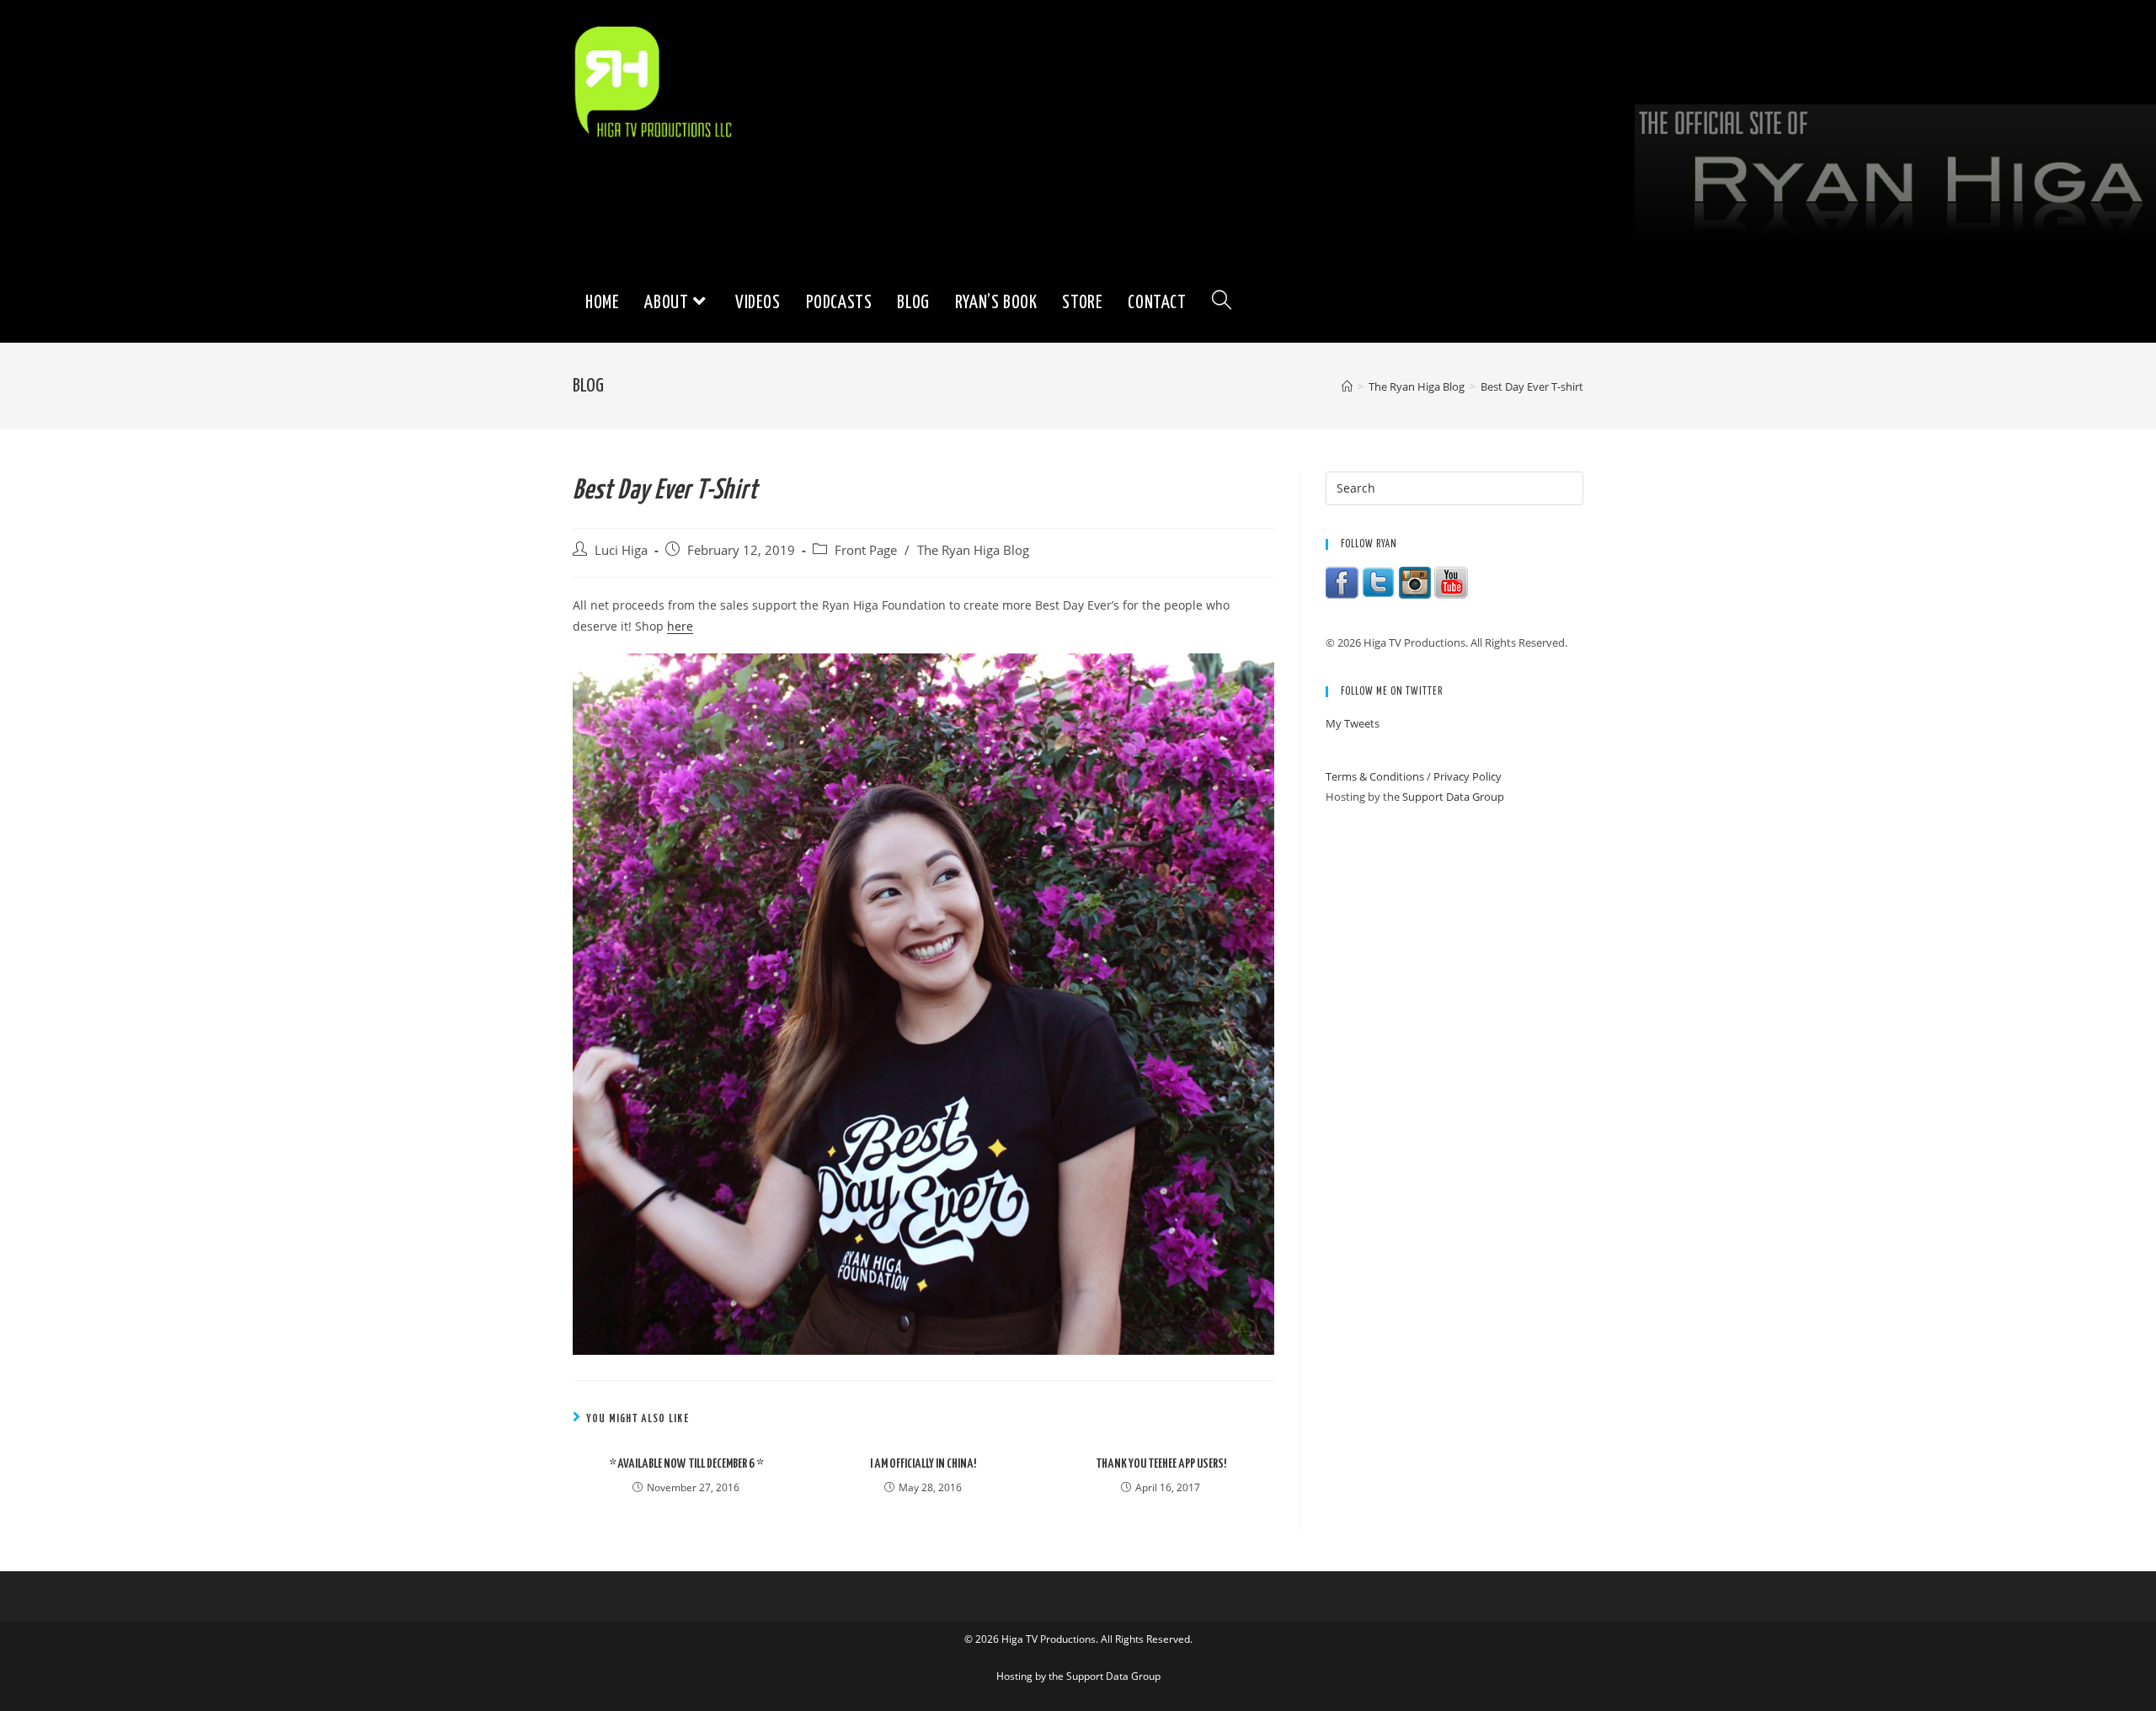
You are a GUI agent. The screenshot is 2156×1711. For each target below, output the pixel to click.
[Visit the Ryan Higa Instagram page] (1415, 582)
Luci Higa (621, 550)
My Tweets (1353, 723)
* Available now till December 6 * (686, 1464)
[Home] (1347, 386)
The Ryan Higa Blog (973, 550)
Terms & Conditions (1375, 776)
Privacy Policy (1468, 776)
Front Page (866, 550)
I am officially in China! (923, 1464)
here (680, 626)
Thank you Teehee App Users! (1161, 1464)
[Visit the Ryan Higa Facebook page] (1342, 582)
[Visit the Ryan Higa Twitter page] (1379, 582)
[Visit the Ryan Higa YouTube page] (1451, 582)
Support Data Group (1453, 797)
